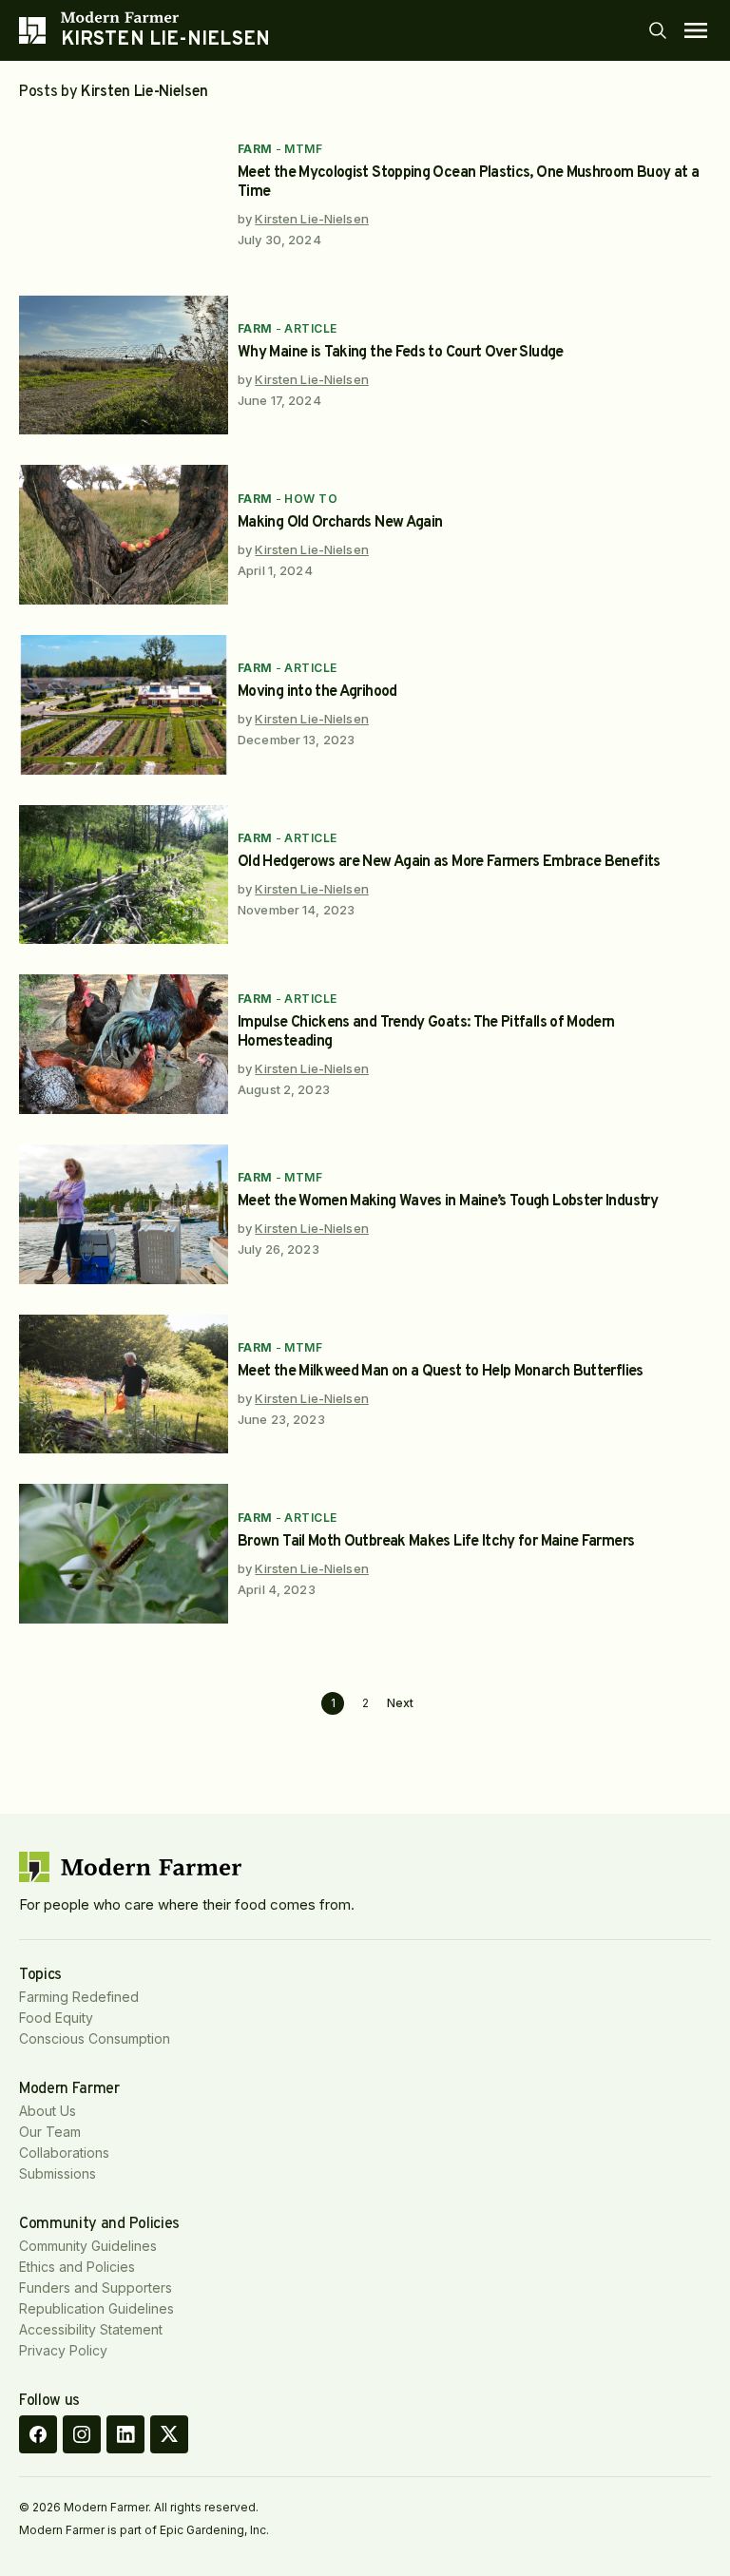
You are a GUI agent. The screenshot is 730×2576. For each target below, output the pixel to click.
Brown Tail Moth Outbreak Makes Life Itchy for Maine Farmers (436, 1542)
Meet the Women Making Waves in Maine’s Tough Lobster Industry (448, 1201)
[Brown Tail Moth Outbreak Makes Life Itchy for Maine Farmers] (124, 1554)
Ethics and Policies (77, 2267)
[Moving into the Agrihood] (124, 705)
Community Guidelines (88, 2246)
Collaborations (64, 2153)
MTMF (303, 149)
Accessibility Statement (91, 2329)
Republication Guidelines (96, 2308)
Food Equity (56, 2018)
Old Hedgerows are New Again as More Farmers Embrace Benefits (449, 862)
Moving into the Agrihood (317, 692)
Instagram (82, 2434)
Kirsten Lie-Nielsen (311, 219)
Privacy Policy (63, 2350)
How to (311, 499)
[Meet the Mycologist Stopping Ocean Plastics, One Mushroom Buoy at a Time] (124, 195)
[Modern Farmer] (165, 17)
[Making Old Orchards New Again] (124, 535)
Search (658, 30)
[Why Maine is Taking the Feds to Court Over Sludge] (124, 365)
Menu (696, 30)
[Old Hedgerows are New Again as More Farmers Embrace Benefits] (124, 875)
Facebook (38, 2434)
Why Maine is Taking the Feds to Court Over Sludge (401, 353)
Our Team (50, 2132)
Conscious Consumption (95, 2038)
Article (310, 328)
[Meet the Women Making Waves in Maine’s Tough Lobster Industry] (124, 1214)
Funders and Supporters (96, 2288)
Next (400, 1703)
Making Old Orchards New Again (340, 523)
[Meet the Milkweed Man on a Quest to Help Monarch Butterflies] (124, 1384)
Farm (255, 149)
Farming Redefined (79, 1997)
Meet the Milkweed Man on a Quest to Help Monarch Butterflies (441, 1372)
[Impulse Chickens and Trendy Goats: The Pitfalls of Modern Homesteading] (124, 1044)
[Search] (658, 30)
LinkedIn (125, 2434)
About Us (48, 2111)
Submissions (58, 2173)
